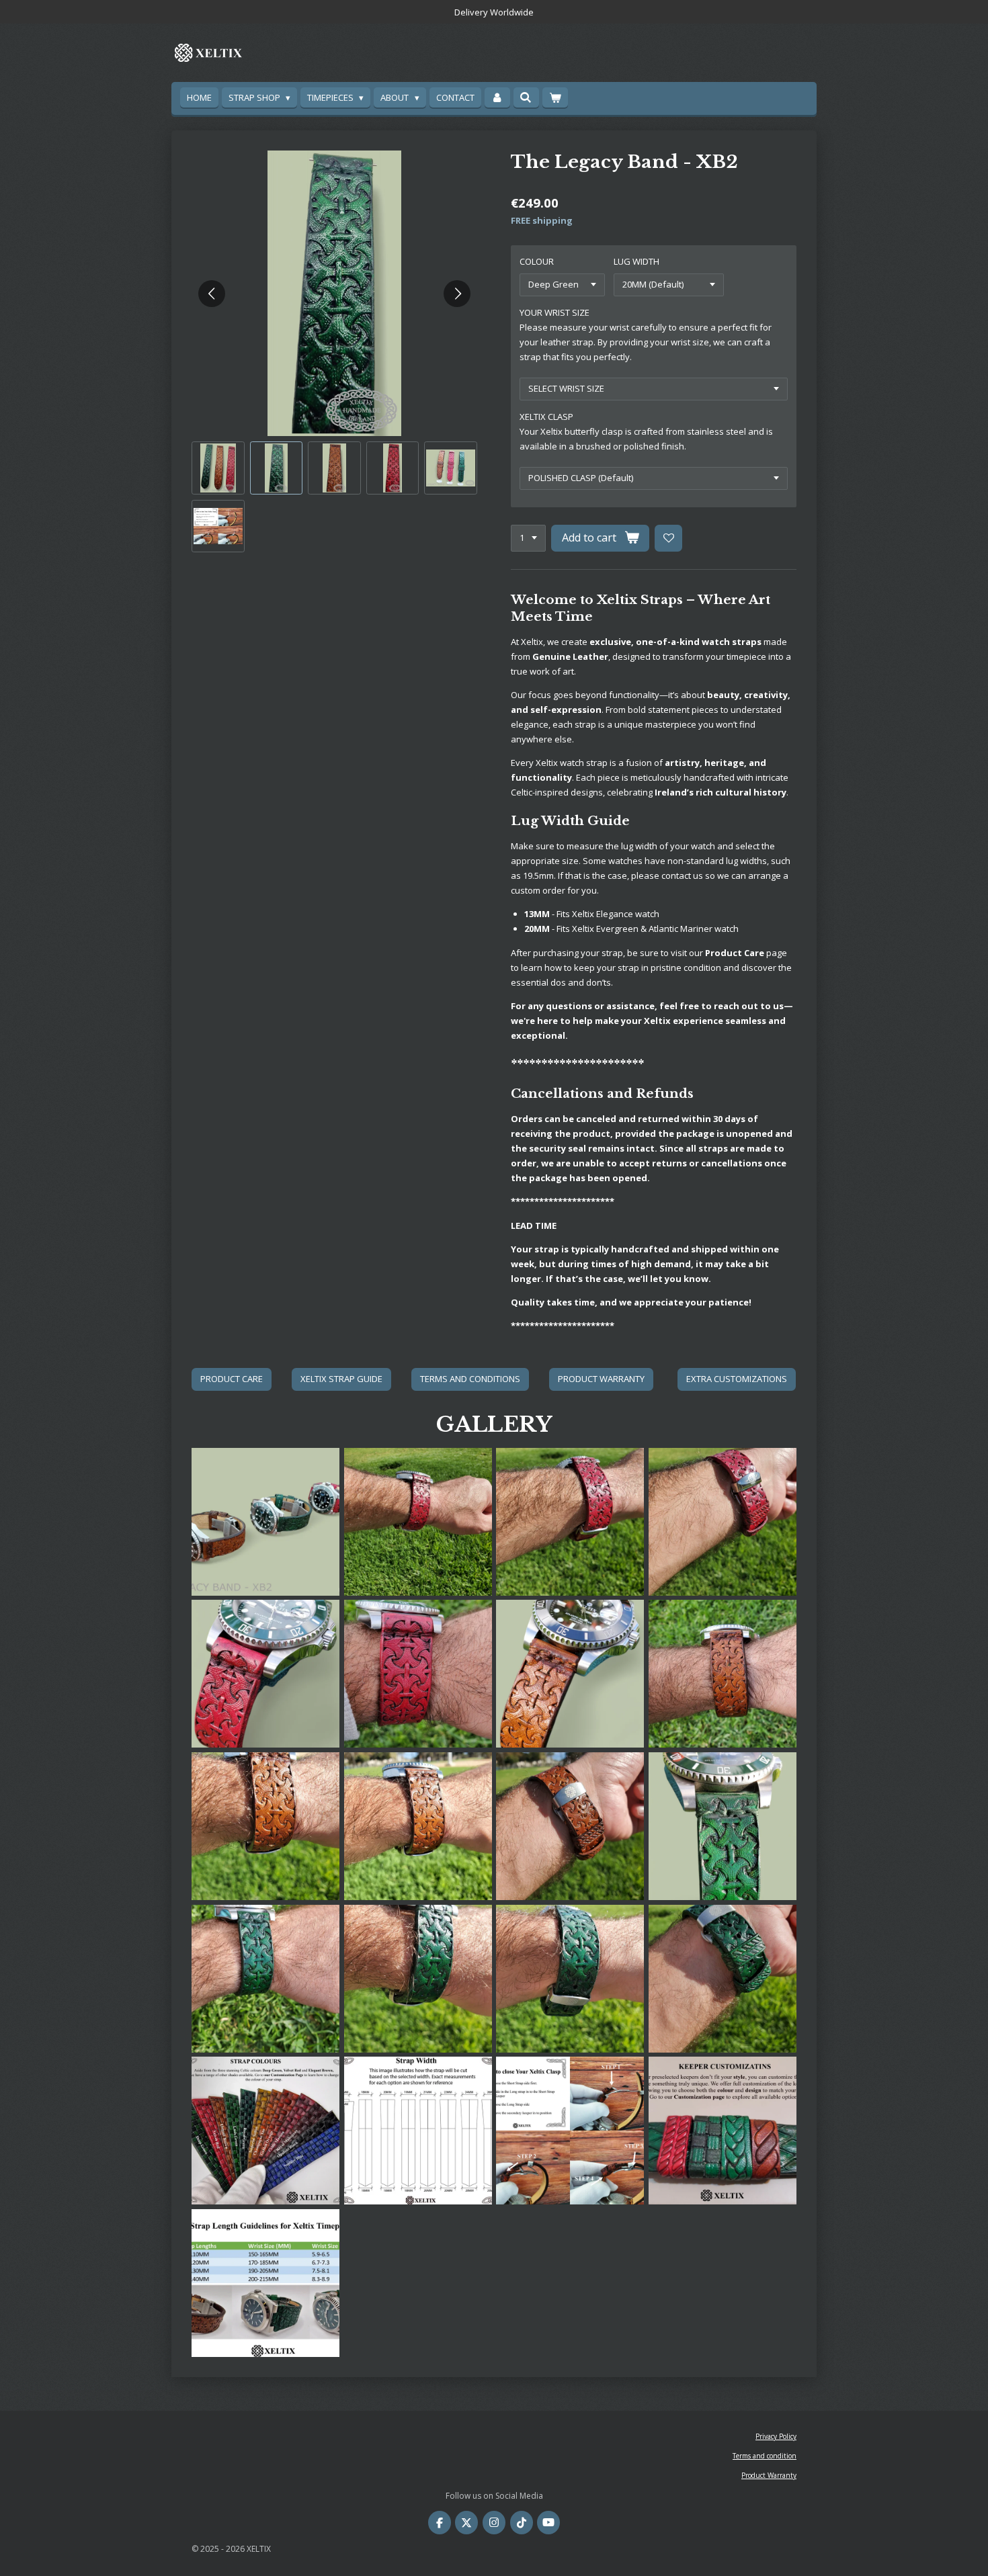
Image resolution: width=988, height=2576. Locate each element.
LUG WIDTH (636, 261)
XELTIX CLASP (546, 417)
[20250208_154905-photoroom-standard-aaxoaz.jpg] (266, 1674)
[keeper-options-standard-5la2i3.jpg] (723, 2131)
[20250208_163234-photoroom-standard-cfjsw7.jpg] (723, 1827)
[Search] (526, 97)
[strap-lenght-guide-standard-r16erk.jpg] (266, 2283)
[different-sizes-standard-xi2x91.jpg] (418, 2131)
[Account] (497, 98)
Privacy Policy (776, 2436)
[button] (218, 468)
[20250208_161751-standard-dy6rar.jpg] (723, 1674)
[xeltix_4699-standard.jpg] (418, 1521)
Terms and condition (765, 2456)
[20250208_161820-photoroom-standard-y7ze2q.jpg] (570, 1674)
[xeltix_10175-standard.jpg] (570, 1827)
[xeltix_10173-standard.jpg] (266, 1827)
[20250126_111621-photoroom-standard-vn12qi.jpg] (266, 1521)
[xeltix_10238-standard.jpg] (570, 1978)
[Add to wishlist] (668, 539)
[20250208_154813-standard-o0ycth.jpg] (418, 1674)
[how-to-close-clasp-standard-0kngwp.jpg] (570, 2131)
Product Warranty (769, 2475)
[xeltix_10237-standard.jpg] (418, 1978)
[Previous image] (212, 294)
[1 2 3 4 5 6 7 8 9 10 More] (528, 539)
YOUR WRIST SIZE (554, 312)
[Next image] (457, 294)
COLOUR (537, 261)
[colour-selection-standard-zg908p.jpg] (266, 2131)
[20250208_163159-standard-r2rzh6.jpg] (266, 1978)
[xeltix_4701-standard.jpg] (570, 1521)
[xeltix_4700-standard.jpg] (723, 1521)
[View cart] (555, 98)
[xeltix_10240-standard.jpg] (723, 1978)
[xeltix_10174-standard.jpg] (418, 1827)
